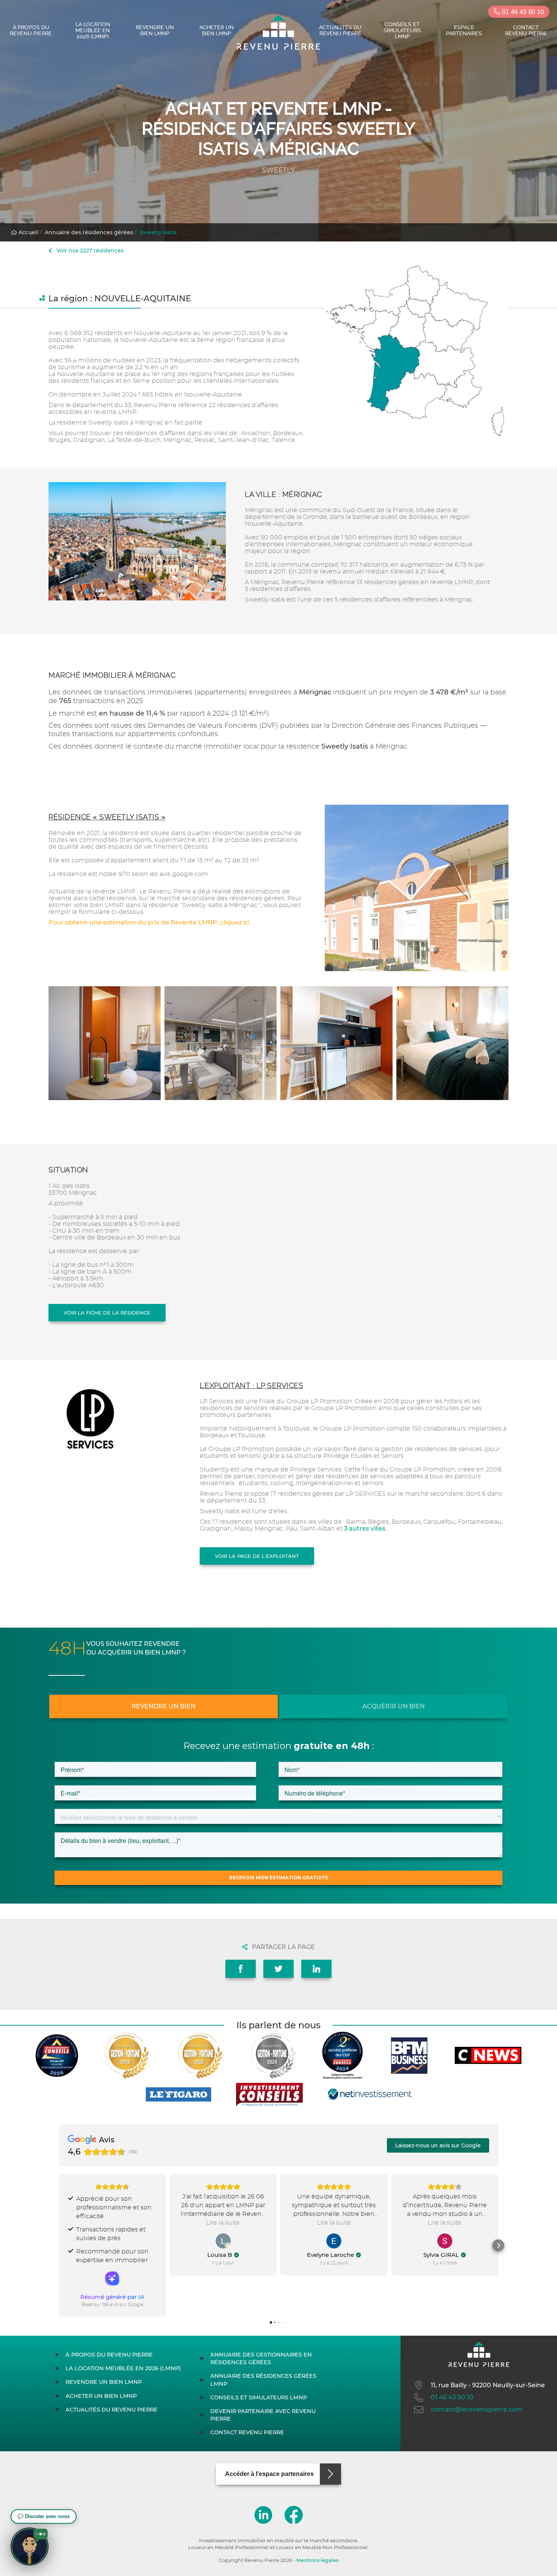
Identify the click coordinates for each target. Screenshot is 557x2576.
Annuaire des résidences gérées (89, 232)
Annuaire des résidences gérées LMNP (263, 2380)
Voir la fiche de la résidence (107, 1313)
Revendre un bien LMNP (155, 30)
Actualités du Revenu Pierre (340, 30)
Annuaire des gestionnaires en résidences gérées (261, 2358)
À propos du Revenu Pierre (31, 30)
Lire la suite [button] (223, 2223)
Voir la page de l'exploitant (257, 1556)
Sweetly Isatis (158, 232)
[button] (59, 2245)
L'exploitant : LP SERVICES (251, 1386)
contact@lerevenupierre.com (476, 2409)
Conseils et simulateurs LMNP (402, 30)
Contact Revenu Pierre (526, 30)
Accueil (28, 232)
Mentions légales (317, 2560)
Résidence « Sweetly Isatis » (107, 817)
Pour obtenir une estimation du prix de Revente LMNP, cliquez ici (149, 922)
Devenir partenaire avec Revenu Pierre (263, 2415)
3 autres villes (365, 1529)
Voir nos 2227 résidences (89, 251)
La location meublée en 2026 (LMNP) (93, 30)
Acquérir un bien (393, 1706)
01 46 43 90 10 (522, 12)
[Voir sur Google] (223, 2241)
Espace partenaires (464, 30)
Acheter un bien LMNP (217, 30)
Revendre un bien (164, 1706)
